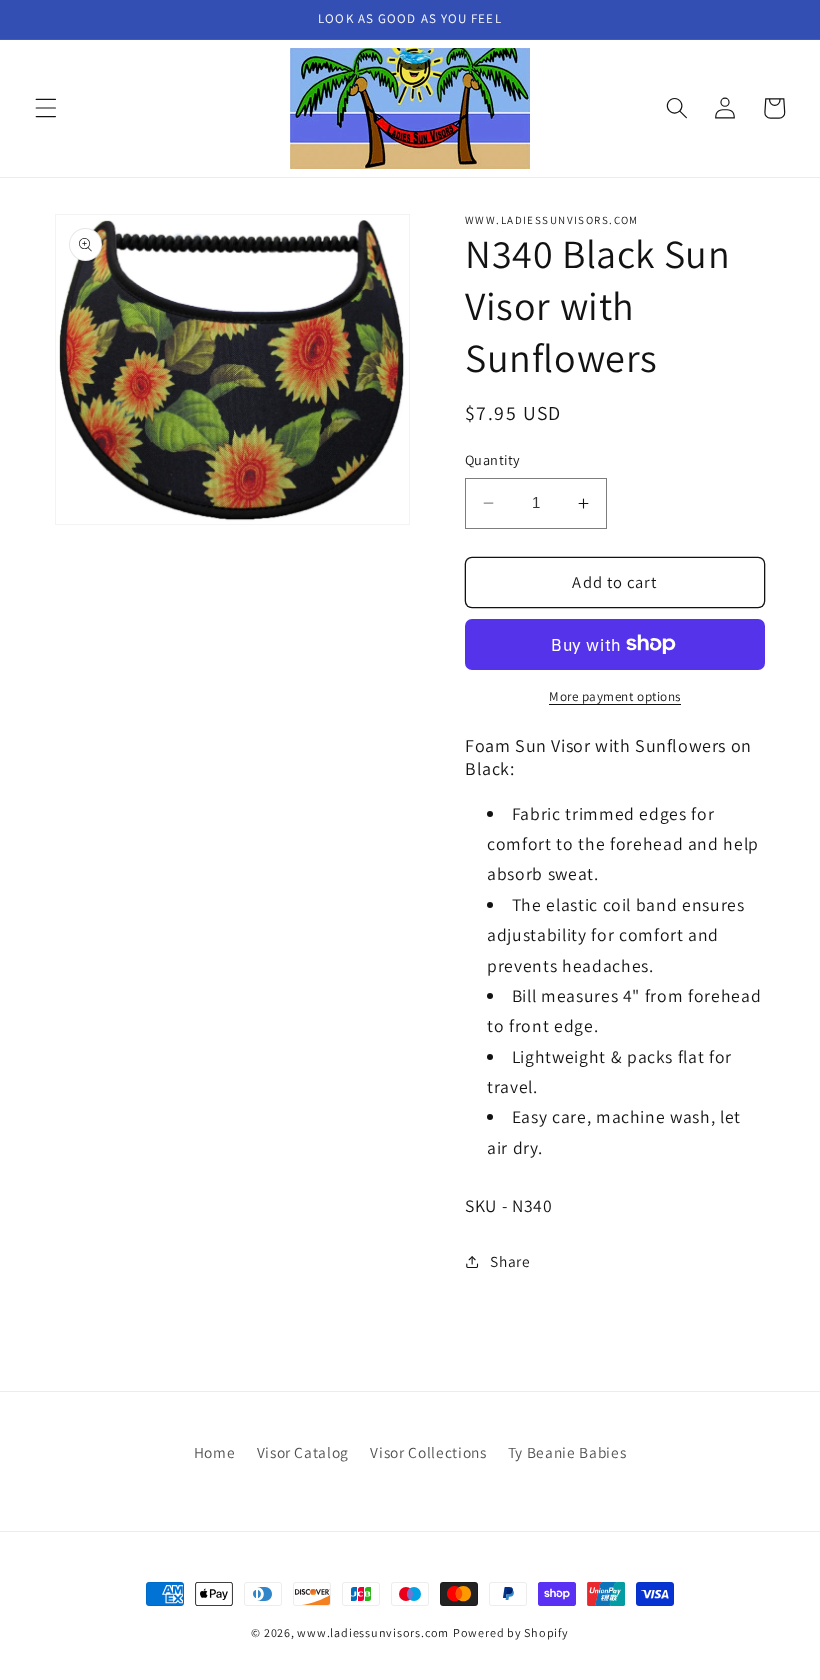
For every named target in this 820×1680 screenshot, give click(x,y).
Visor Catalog (303, 1452)
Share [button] (510, 1261)
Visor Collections (428, 1452)
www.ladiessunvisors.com (373, 1632)
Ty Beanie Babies (567, 1452)
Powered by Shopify (511, 1632)
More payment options (615, 696)
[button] (46, 108)
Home (215, 1452)
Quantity (493, 459)
